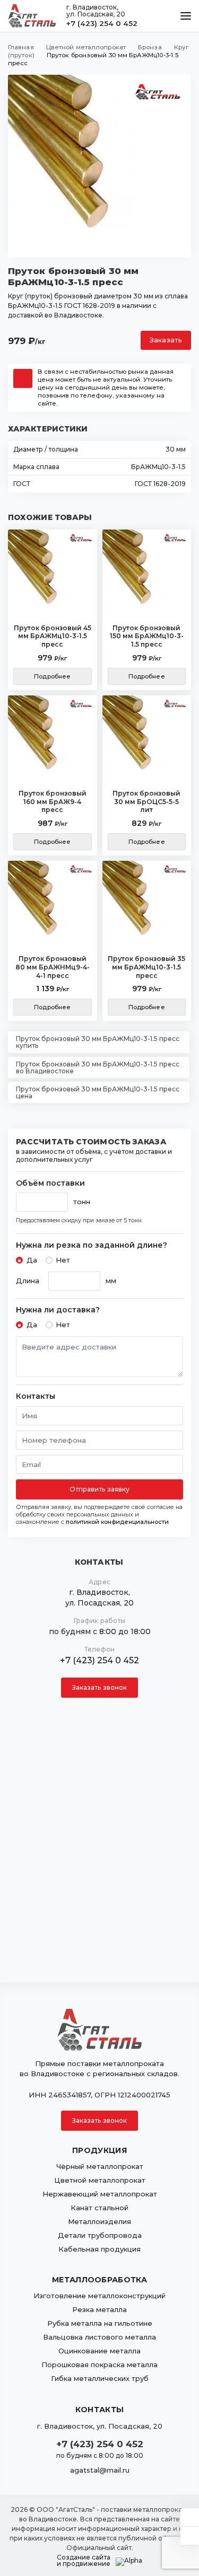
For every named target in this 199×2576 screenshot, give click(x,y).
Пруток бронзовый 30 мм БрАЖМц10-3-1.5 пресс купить (98, 1042)
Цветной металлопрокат (100, 2180)
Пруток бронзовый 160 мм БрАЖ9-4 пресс (53, 801)
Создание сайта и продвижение (84, 2561)
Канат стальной (99, 2208)
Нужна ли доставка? (58, 1310)
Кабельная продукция (99, 2249)
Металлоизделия (99, 2221)
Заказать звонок (100, 1687)
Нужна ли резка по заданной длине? (92, 1245)
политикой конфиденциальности (117, 1522)
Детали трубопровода (100, 2235)
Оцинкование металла (99, 2351)
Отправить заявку (100, 1489)
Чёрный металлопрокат (100, 2166)
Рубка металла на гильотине (100, 2323)
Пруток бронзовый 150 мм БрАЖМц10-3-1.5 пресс (147, 636)
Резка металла (99, 2309)
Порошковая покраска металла (99, 2365)
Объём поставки (50, 1183)
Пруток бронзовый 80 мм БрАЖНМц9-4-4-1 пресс (53, 967)
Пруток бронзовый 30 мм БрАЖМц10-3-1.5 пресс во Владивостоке (98, 1068)
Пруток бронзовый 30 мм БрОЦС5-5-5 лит (146, 801)
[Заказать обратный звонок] (190, 2536)
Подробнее (52, 676)
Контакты (36, 1396)
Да (32, 1260)
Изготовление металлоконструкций (99, 2296)
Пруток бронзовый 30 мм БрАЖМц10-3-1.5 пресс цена (98, 1092)
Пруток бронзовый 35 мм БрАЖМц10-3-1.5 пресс (146, 967)
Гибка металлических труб (100, 2378)
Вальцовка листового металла (99, 2337)
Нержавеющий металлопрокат (100, 2194)
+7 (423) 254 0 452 (102, 23)
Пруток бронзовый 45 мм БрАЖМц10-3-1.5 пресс (53, 636)
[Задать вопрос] (190, 2517)
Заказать (166, 340)
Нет (63, 1260)
